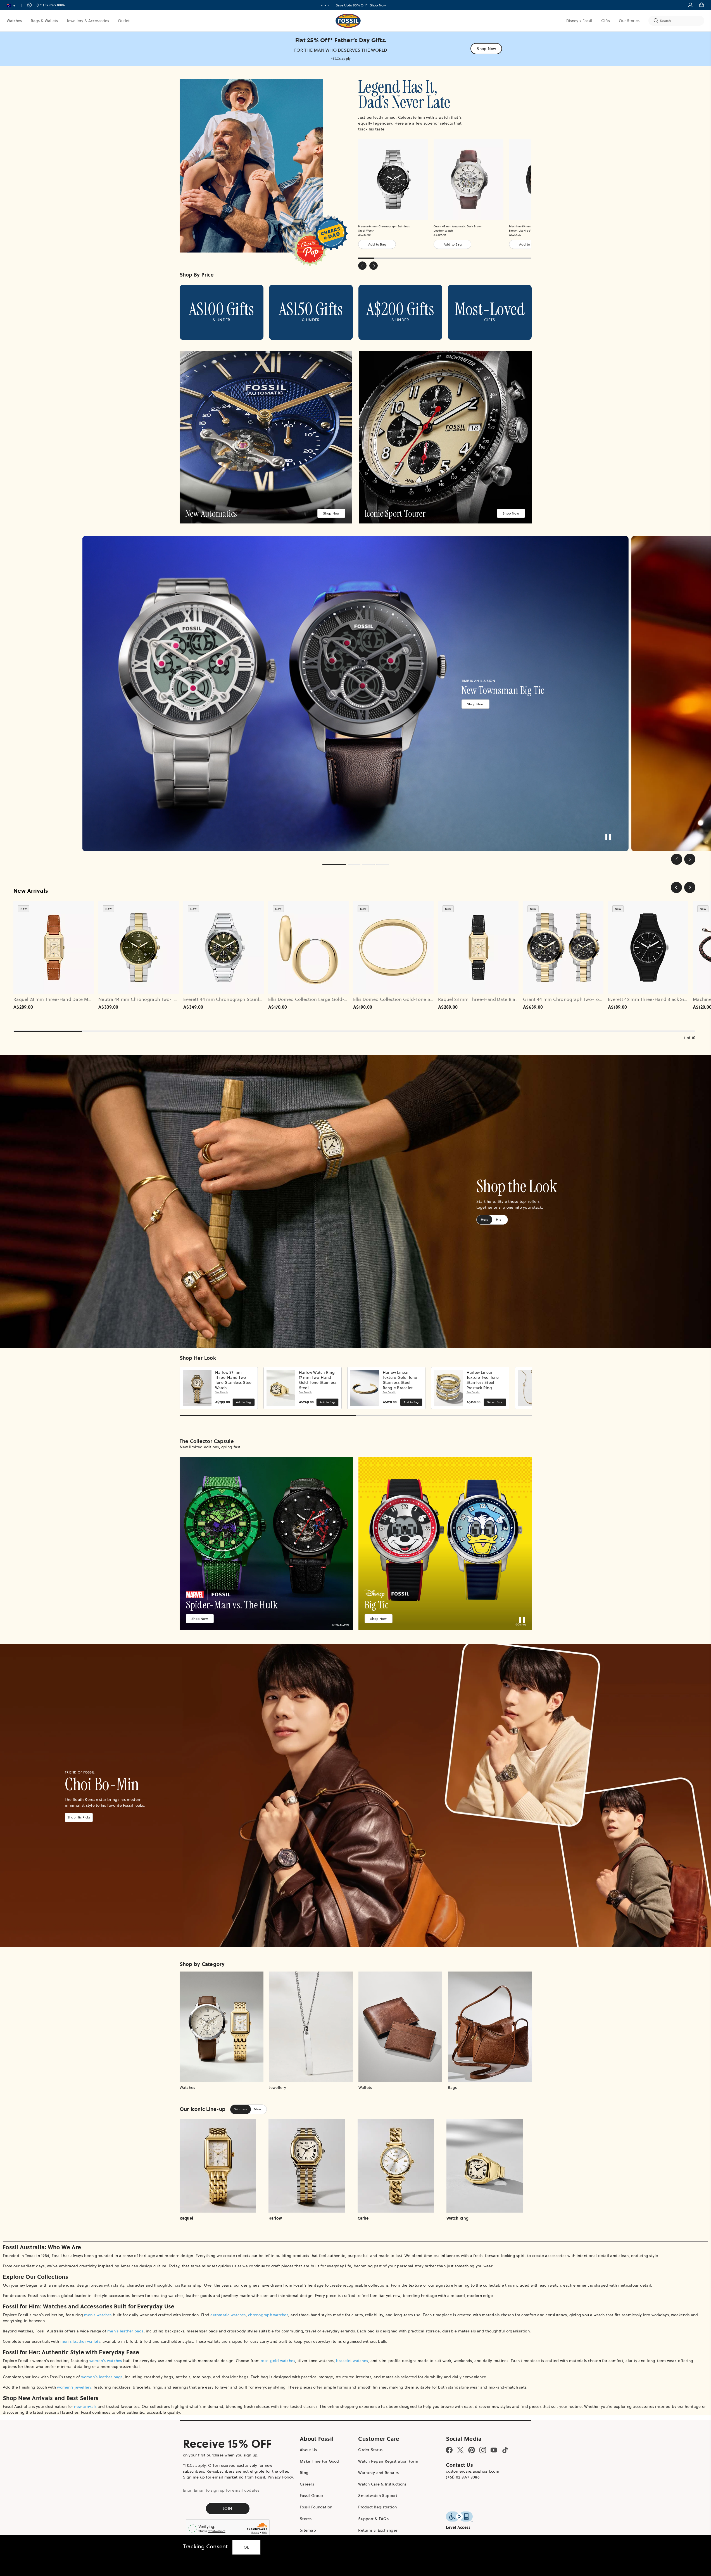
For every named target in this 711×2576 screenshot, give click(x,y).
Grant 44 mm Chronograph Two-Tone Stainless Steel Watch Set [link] (592, 999)
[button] (16, 5)
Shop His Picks (79, 1817)
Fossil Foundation (316, 2507)
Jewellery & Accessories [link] (88, 21)
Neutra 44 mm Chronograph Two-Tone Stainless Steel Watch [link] (164, 999)
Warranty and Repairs (378, 2473)
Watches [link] (14, 21)
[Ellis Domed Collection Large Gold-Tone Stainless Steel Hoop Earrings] (308, 947)
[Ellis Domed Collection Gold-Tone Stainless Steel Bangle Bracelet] (393, 947)
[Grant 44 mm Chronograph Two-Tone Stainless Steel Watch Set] (563, 947)
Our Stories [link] (629, 21)
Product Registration (377, 2507)
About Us (308, 2450)
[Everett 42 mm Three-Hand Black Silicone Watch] (648, 947)
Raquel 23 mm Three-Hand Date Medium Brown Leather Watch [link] (82, 999)
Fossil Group (311, 2496)
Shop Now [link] (486, 49)
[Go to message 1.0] (322, 5)
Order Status (370, 2450)
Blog (304, 2473)
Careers (307, 2484)
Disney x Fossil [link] (579, 21)
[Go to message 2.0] (325, 5)
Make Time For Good (319, 2461)
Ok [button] (246, 2547)
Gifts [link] (606, 21)
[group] (355, 694)
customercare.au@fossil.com (473, 2471)
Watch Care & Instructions (382, 2484)
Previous (362, 266)
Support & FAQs (373, 2519)
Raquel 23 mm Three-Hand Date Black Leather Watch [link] (495, 999)
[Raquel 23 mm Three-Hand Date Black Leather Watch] (478, 947)
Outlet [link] (124, 21)
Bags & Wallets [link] (44, 21)
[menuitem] (14, 21)
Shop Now (378, 5)
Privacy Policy (280, 2477)
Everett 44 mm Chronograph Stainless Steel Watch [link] (238, 999)
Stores (306, 2519)
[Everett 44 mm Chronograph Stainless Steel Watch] (223, 947)
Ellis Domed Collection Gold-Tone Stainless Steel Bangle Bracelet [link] (424, 999)
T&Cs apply (195, 2465)
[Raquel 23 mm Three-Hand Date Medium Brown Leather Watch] (54, 947)
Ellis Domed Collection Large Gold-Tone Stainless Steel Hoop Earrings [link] (344, 999)
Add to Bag (377, 244)
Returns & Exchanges (378, 2530)
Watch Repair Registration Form (388, 2461)
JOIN (228, 2508)
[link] (355, 49)
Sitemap (308, 2530)
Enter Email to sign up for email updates (221, 2490)
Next (374, 266)
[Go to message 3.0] (329, 5)
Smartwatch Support (378, 2496)
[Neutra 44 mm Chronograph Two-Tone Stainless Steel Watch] (139, 947)
